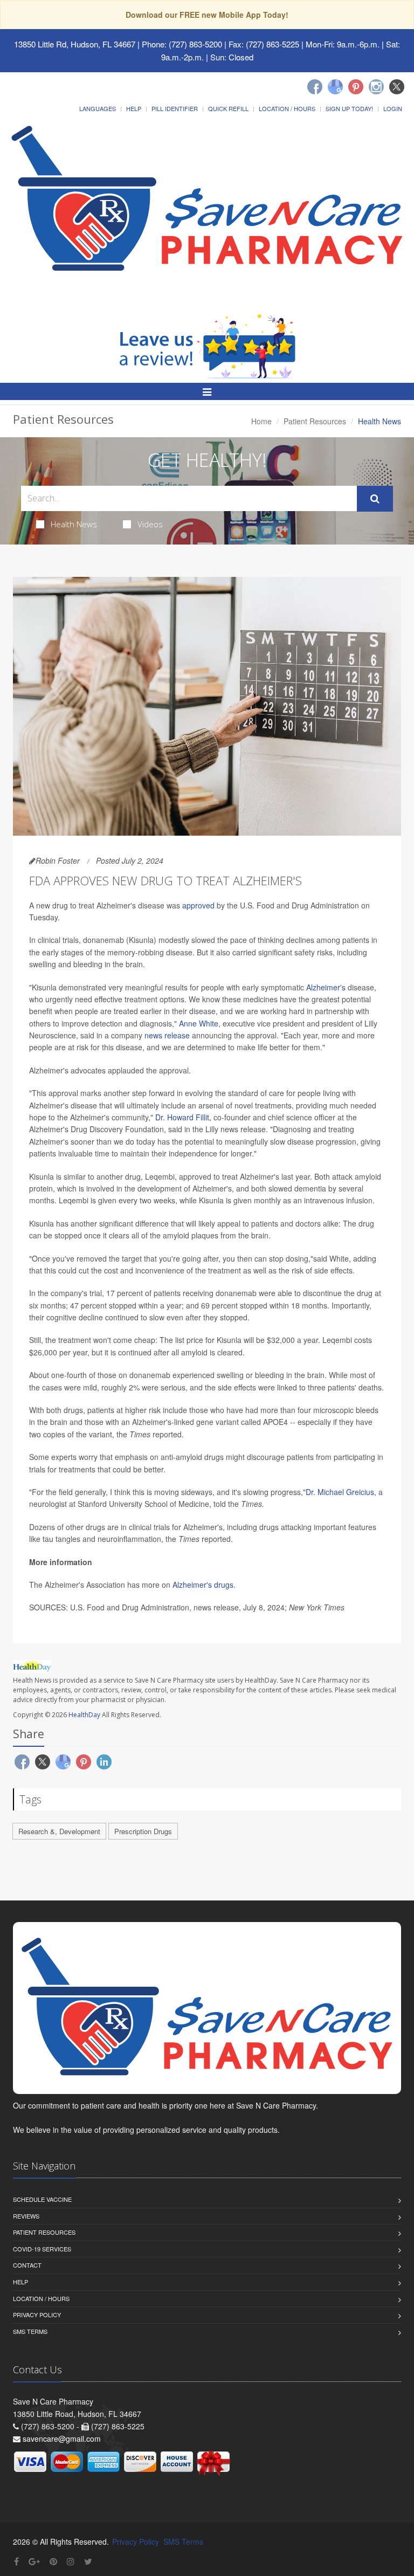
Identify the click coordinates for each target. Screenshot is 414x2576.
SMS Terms (30, 2331)
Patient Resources (315, 421)
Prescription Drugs (143, 1831)
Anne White (199, 1023)
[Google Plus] (34, 2561)
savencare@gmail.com (62, 2439)
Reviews (26, 2216)
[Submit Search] (375, 499)
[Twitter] (397, 87)
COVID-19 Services (42, 2249)
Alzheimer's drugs (203, 1585)
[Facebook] (315, 87)
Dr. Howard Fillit (182, 1117)
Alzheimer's (326, 987)
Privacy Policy (37, 2315)
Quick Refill (228, 108)
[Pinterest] (356, 87)
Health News (74, 524)
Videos (150, 524)
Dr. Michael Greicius (340, 1492)
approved (198, 905)
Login (393, 108)
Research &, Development (59, 1831)
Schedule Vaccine (42, 2199)
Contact (27, 2265)
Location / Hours (287, 108)
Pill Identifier (175, 108)
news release (167, 1035)
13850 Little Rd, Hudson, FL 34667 (75, 44)
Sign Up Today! (349, 108)
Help (134, 108)
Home (261, 421)
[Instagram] (376, 87)
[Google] (335, 87)
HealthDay (84, 1715)
